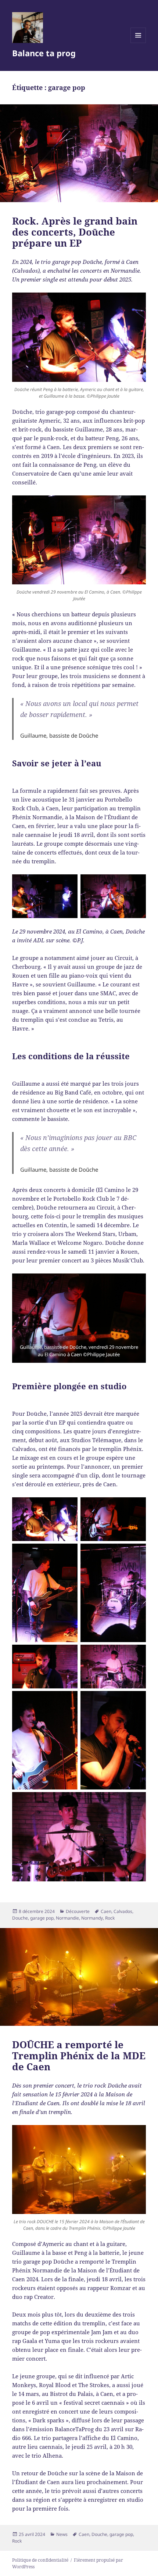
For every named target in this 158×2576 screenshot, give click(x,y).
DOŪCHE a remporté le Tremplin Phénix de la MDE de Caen (79, 2056)
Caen (106, 1911)
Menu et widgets (138, 43)
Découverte (78, 1911)
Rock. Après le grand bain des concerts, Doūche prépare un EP (75, 232)
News (62, 2534)
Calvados (123, 1911)
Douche (20, 1918)
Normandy (92, 1918)
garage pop (42, 1918)
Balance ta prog (44, 53)
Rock (110, 1918)
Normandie (67, 1918)
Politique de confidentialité (40, 2560)
